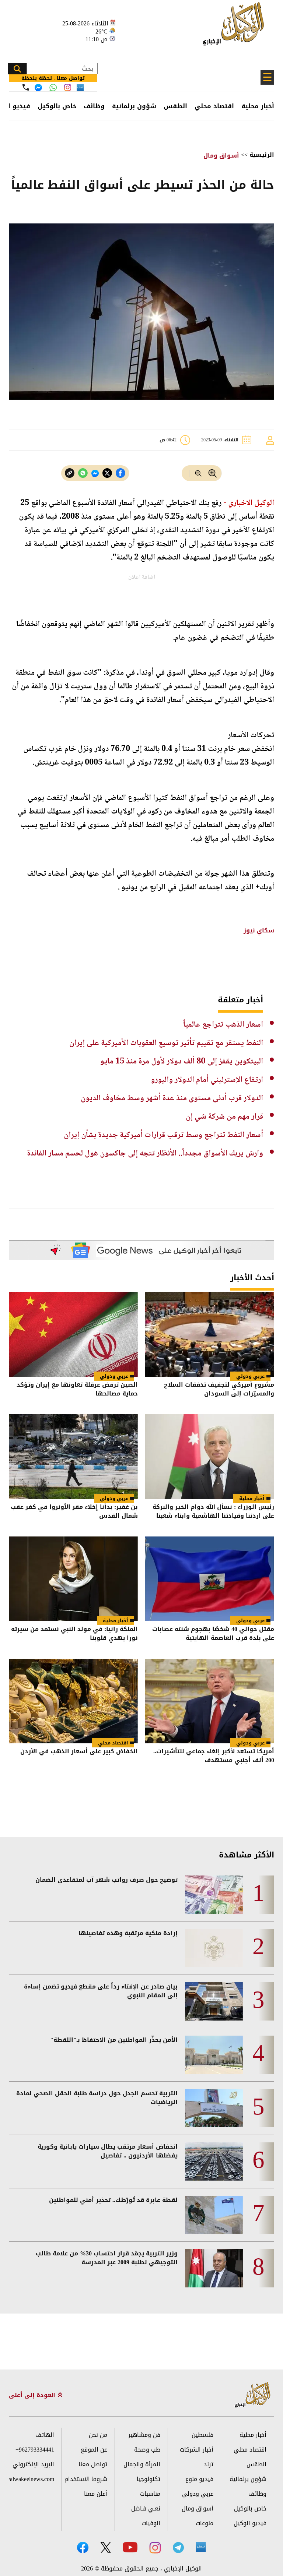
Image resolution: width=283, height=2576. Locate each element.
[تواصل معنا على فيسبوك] (38, 88)
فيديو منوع (199, 2479)
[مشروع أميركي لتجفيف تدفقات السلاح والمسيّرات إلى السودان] (210, 1334)
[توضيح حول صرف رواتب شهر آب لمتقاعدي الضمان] (214, 1895)
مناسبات (150, 2494)
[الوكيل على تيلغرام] (178, 2547)
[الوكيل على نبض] (201, 2547)
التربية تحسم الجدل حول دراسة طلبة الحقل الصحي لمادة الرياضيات (97, 2098)
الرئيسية (262, 155)
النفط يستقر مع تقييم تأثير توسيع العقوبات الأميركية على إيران (166, 1043)
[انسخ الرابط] (70, 473)
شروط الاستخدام (86, 2479)
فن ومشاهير (144, 2435)
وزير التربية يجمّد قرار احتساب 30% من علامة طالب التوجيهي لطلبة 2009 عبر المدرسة (107, 2258)
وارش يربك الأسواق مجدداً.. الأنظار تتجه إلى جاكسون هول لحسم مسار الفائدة (145, 1154)
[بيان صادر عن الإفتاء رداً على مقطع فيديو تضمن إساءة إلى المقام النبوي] (214, 2001)
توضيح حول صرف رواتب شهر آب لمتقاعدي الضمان (106, 1880)
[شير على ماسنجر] (95, 473)
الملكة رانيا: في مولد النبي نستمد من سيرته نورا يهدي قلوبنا (74, 1634)
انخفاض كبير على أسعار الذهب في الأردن (79, 1752)
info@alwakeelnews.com (32, 2479)
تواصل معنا (93, 2464)
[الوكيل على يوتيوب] (130, 2547)
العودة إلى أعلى (33, 2395)
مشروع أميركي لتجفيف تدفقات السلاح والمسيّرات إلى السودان (219, 1390)
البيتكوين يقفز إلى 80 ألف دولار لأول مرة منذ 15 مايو (182, 1062)
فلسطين (202, 2435)
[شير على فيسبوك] (120, 473)
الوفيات (151, 2523)
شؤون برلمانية (134, 106)
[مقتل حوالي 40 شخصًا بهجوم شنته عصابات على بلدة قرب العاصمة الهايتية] (210, 1579)
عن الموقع (94, 2450)
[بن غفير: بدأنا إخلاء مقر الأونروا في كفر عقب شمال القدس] (73, 1457)
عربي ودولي (250, 1376)
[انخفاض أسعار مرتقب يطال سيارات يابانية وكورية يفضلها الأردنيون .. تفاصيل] (214, 2162)
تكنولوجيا (149, 2479)
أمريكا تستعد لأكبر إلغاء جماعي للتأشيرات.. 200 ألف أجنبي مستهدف (214, 1756)
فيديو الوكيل (250, 2523)
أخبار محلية (258, 106)
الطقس (175, 106)
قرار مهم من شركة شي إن (224, 1117)
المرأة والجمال (142, 2464)
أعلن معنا (96, 2494)
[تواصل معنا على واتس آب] (53, 88)
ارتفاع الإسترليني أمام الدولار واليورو (207, 1080)
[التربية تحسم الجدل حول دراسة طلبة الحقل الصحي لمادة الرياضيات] (214, 2108)
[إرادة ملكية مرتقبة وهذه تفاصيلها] (214, 1948)
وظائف (94, 106)
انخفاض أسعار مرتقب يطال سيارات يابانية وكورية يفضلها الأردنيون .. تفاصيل (108, 2151)
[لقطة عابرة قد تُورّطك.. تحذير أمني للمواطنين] (214, 2215)
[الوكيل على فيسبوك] (83, 2547)
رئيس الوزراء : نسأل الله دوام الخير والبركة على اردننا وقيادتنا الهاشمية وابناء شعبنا (213, 1512)
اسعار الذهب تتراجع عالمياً (223, 1025)
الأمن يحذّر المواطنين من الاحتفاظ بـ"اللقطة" (114, 2040)
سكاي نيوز (259, 930)
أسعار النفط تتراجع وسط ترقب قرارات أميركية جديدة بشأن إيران (163, 1135)
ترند (209, 2464)
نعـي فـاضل (146, 2508)
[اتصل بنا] (26, 87)
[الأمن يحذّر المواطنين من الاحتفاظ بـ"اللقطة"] (214, 2055)
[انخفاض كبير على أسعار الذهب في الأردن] (73, 1701)
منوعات (205, 2523)
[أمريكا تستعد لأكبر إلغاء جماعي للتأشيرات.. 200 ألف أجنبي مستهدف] (210, 1701)
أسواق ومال (221, 156)
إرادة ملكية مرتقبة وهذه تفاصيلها (128, 1933)
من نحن (98, 2435)
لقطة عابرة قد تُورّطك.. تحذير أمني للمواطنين (113, 2200)
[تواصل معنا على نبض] (80, 87)
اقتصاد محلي (214, 106)
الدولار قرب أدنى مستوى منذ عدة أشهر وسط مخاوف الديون (172, 1098)
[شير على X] (107, 473)
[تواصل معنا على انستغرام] (68, 87)
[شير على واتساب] (83, 473)
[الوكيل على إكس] (106, 2547)
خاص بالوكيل (57, 106)
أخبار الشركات (197, 2450)
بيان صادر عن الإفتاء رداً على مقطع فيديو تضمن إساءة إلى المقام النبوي (101, 1991)
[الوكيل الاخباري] (253, 2395)
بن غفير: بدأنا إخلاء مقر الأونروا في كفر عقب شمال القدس (74, 1512)
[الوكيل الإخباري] (235, 28)
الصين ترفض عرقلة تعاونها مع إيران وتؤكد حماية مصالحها (77, 1390)
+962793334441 (35, 2450)
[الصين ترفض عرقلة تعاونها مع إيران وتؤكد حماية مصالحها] (73, 1334)
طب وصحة (147, 2450)
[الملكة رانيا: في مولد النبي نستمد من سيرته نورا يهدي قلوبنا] (73, 1579)
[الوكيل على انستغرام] (155, 2548)
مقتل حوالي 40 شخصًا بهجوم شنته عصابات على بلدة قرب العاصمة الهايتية (213, 1634)
